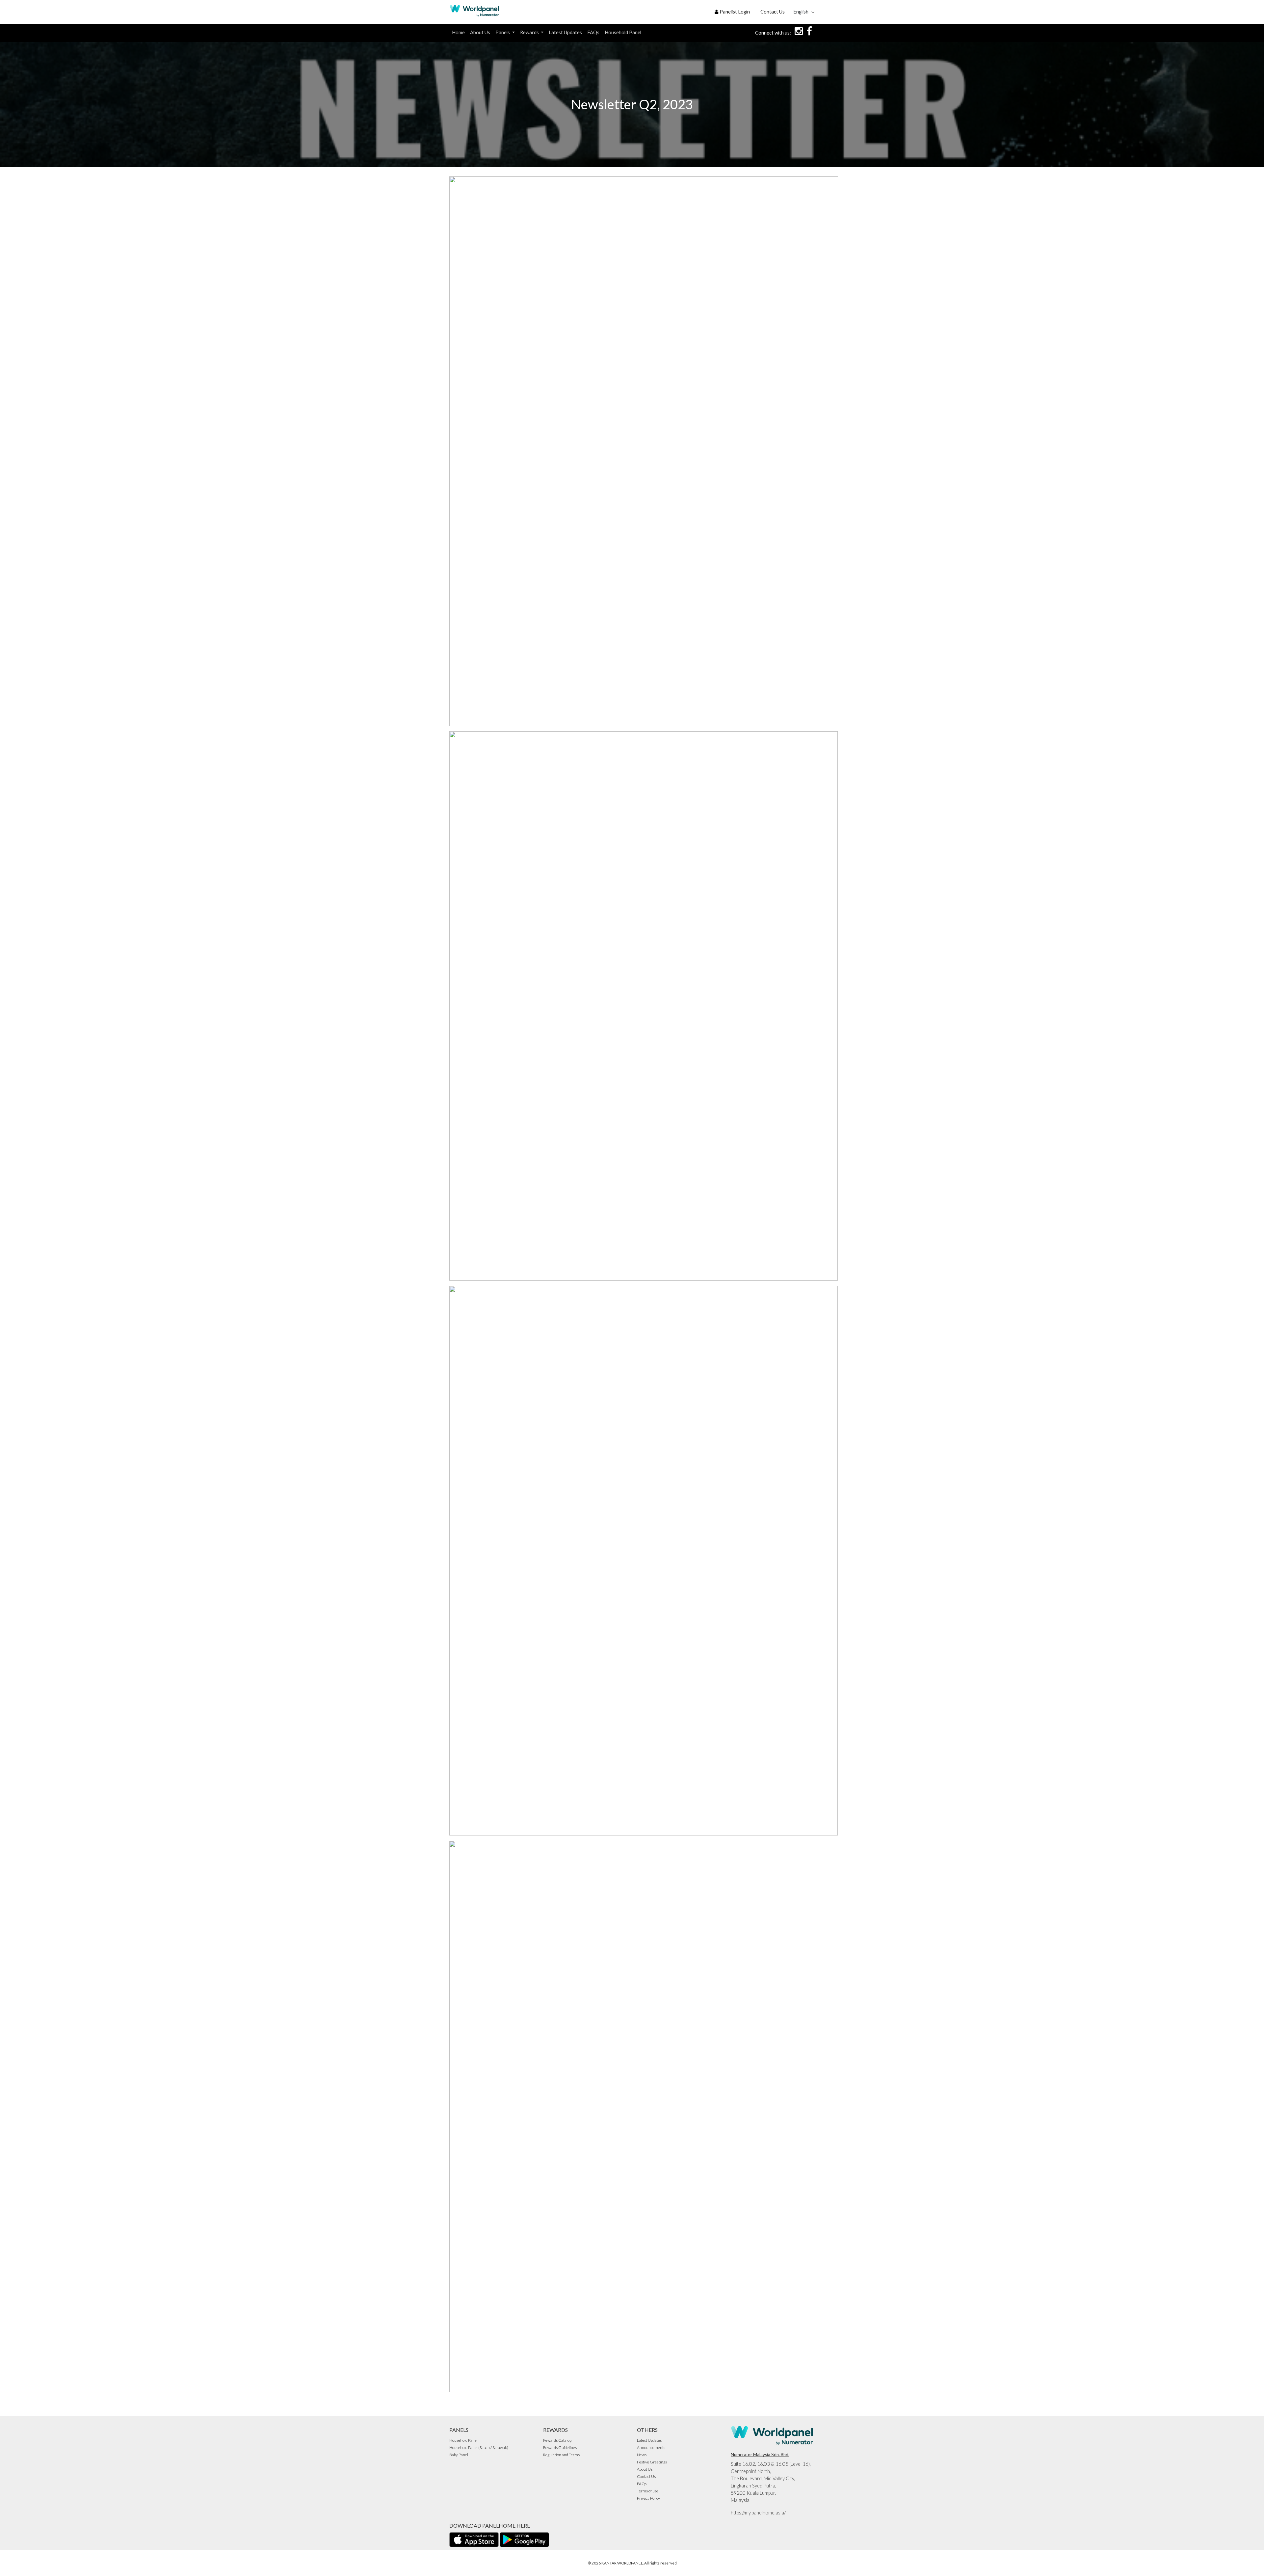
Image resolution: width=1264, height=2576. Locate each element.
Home (458, 32)
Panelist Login (734, 12)
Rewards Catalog (557, 2440)
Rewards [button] (530, 32)
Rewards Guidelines (560, 2447)
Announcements (651, 2447)
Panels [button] (503, 32)
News (642, 2455)
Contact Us (773, 12)
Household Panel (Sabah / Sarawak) (479, 2447)
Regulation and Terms (561, 2455)
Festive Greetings (652, 2462)
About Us (480, 32)
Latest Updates (565, 32)
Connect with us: (773, 33)
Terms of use (648, 2491)
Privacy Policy (648, 2498)
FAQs (593, 32)
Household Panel (623, 32)
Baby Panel (459, 2455)
